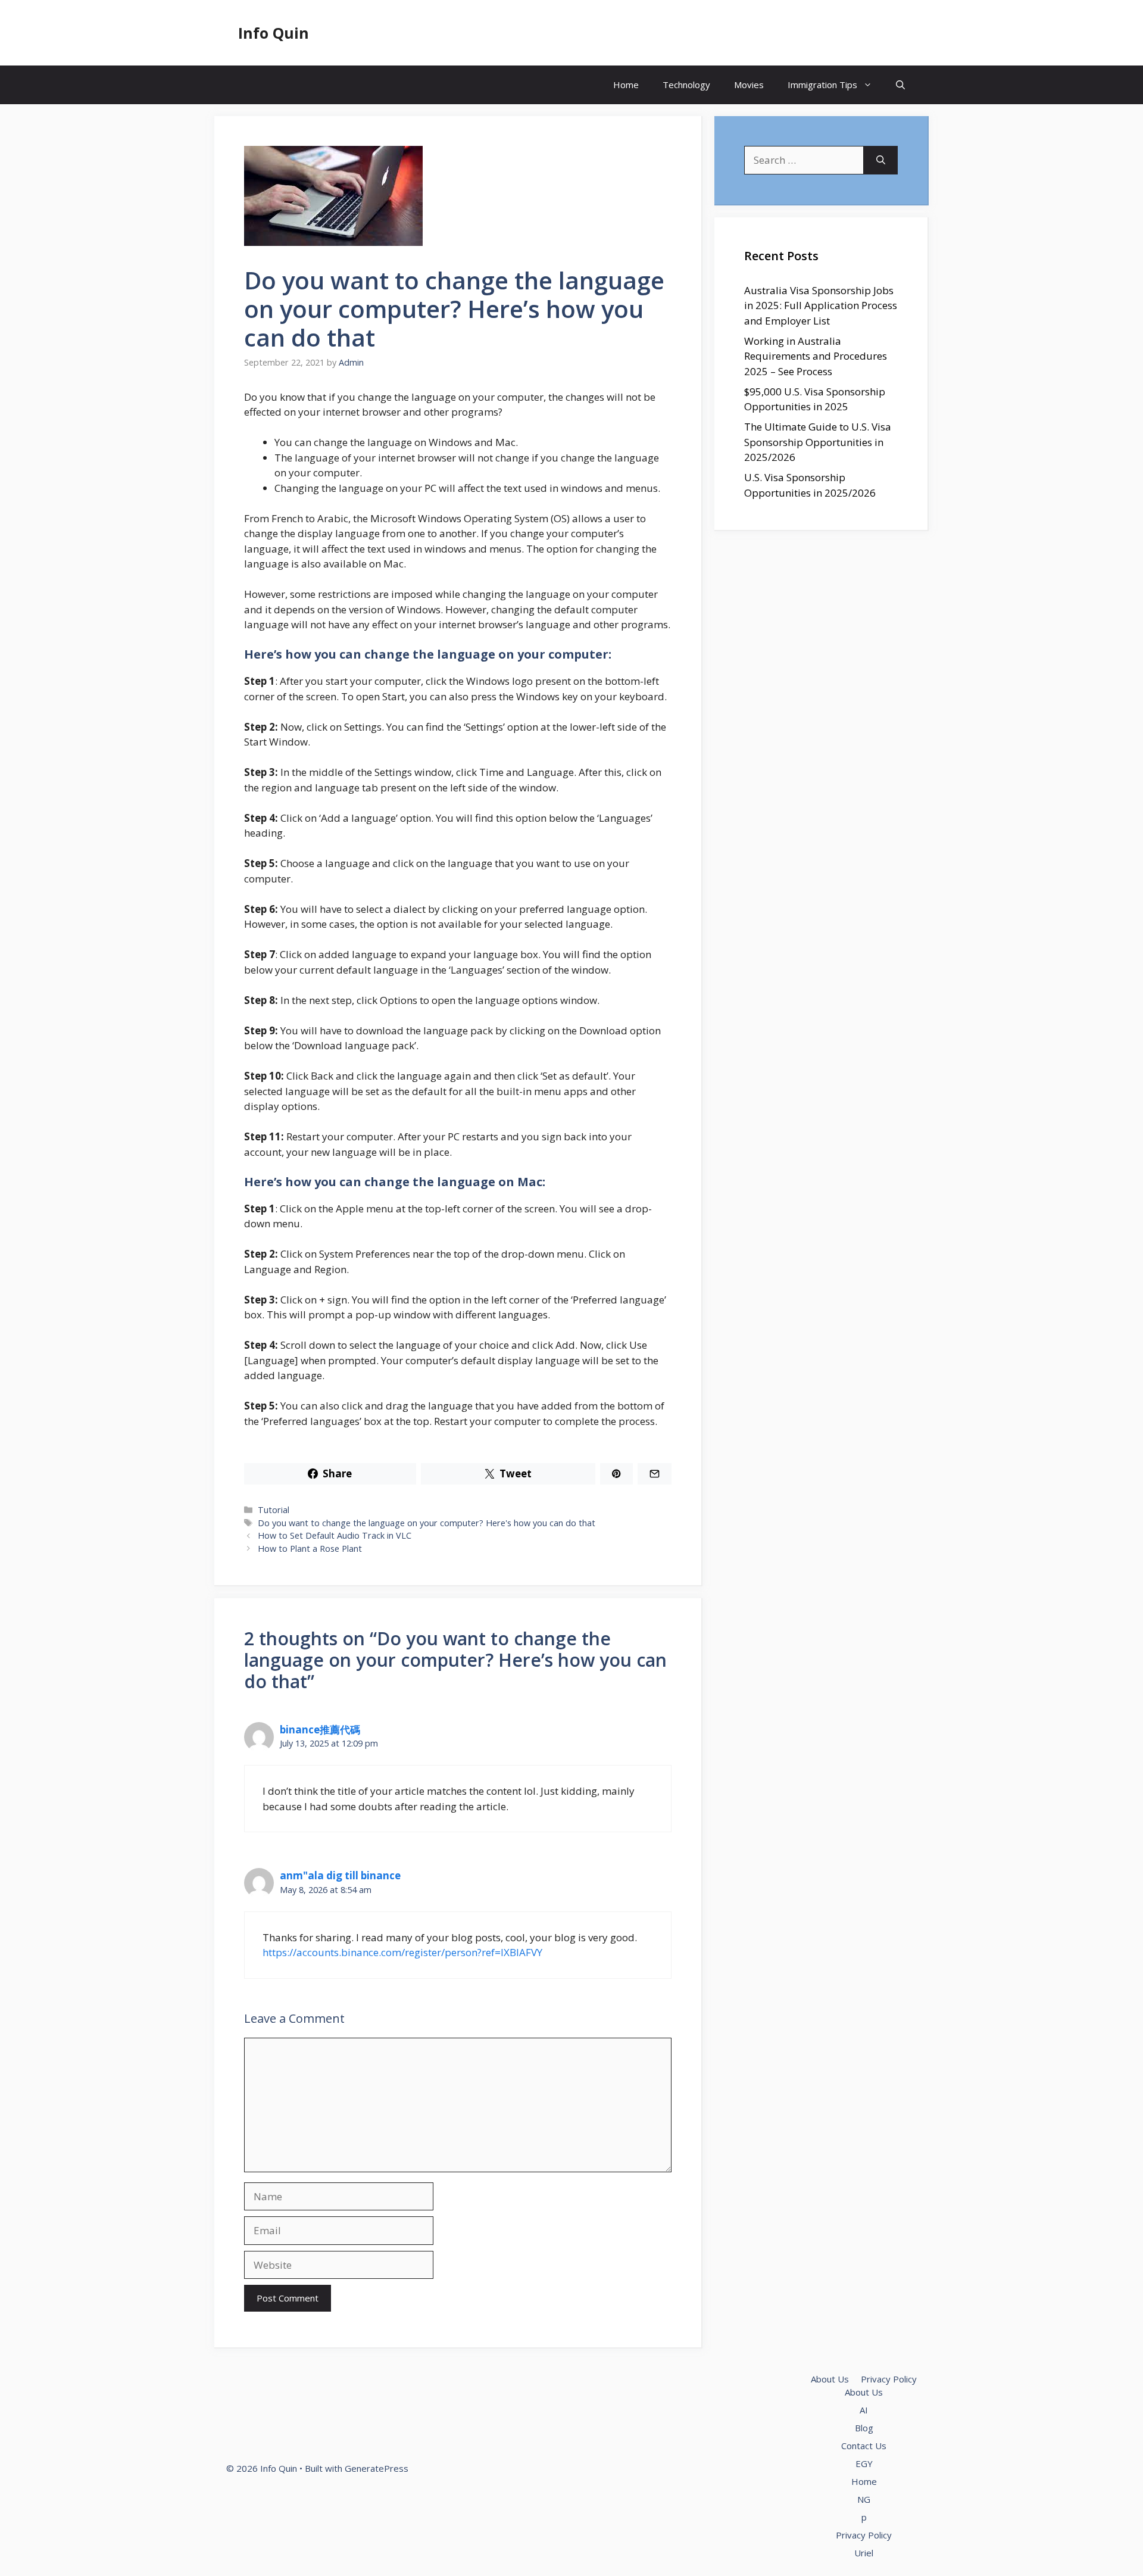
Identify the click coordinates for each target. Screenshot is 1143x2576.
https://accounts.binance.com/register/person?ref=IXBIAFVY (402, 1952)
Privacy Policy (889, 2379)
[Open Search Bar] (900, 85)
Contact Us (864, 2446)
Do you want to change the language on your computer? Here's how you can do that (427, 1523)
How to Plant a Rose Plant (310, 1549)
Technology (686, 85)
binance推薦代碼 (320, 1730)
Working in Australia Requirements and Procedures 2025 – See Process (816, 356)
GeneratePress (377, 2468)
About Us (830, 2379)
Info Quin (274, 33)
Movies (749, 85)
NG (864, 2499)
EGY (864, 2463)
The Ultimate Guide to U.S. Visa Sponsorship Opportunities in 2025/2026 (818, 442)
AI (864, 2410)
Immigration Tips (822, 85)
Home (626, 85)
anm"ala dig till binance (340, 1875)
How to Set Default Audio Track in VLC (335, 1535)
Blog (864, 2428)
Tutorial (274, 1510)
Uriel (864, 2553)
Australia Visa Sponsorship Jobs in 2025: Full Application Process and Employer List (821, 305)
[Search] (881, 160)
